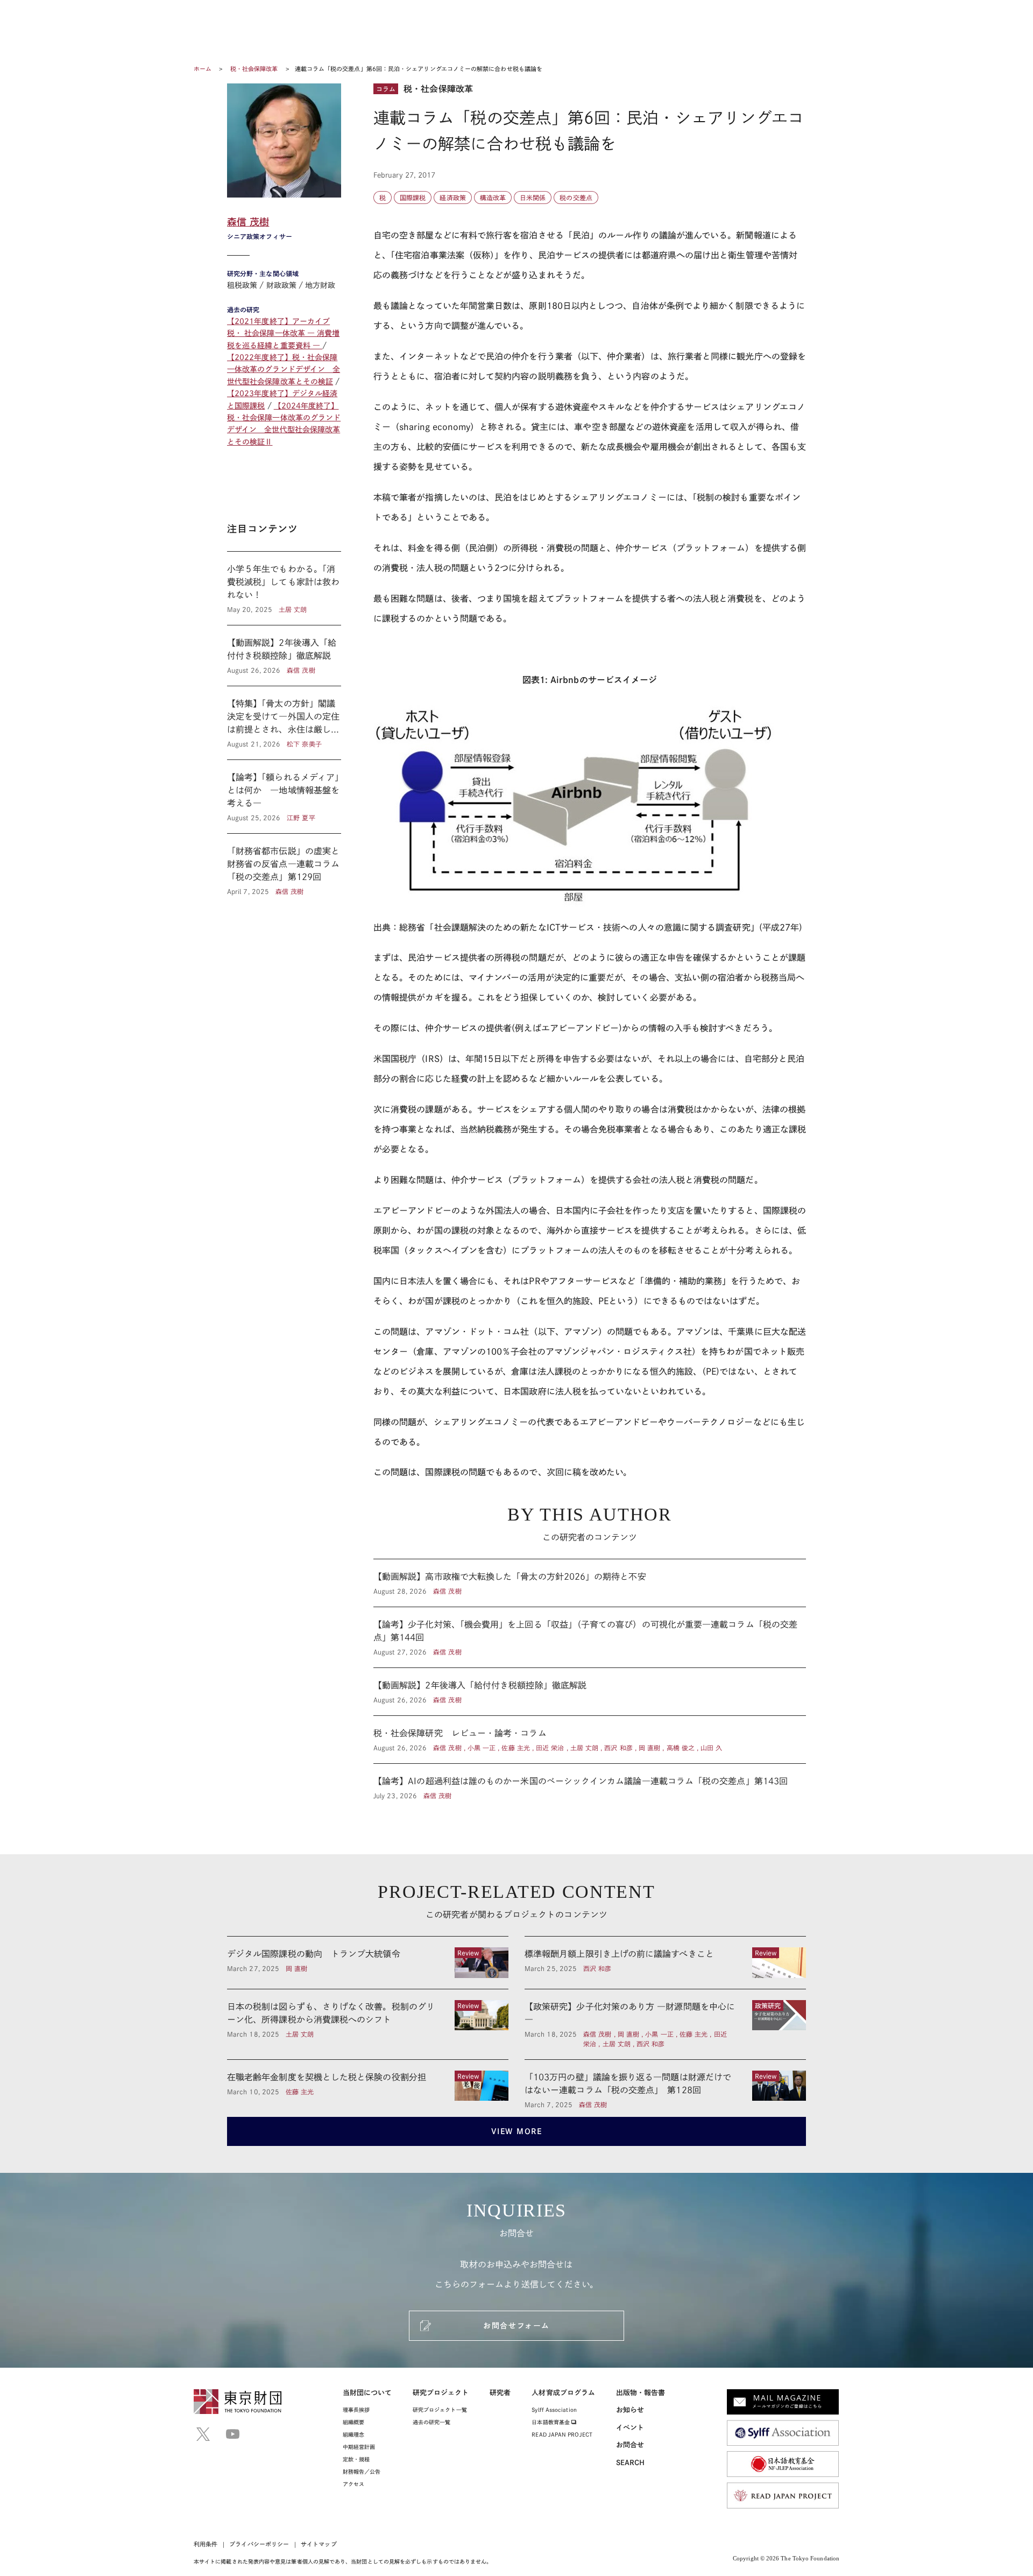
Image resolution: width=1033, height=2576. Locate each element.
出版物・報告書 (641, 2393)
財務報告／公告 (362, 2472)
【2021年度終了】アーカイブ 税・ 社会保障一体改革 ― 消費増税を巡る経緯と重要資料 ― (283, 333)
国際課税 (413, 198)
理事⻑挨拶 (356, 2410)
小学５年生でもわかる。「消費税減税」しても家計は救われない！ (284, 588)
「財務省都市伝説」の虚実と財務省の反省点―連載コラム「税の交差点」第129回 (284, 865)
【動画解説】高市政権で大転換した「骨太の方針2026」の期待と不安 (590, 1583)
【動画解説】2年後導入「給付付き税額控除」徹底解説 (284, 656)
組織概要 (353, 2422)
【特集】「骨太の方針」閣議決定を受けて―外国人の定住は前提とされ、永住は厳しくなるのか (284, 723)
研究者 (500, 2393)
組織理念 (353, 2434)
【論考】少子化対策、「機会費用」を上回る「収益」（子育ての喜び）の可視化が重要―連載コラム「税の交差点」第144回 (590, 1637)
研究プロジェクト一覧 (440, 2410)
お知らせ (630, 2410)
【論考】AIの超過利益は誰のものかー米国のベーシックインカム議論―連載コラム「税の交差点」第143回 (590, 1782)
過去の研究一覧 (432, 2422)
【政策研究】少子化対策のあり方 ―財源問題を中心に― (665, 2024)
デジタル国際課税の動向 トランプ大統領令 (368, 1962)
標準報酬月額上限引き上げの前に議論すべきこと (665, 1962)
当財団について (367, 2393)
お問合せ (630, 2445)
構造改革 (493, 198)
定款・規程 (356, 2459)
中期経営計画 (359, 2447)
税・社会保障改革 (255, 69)
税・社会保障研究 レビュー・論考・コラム (590, 1740)
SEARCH (630, 2463)
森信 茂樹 (248, 222)
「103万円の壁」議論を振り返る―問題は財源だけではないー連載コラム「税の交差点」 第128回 (665, 2086)
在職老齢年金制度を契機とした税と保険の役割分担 (368, 2086)
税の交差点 (576, 198)
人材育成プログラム (563, 2393)
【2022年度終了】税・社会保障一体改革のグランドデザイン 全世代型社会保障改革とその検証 (284, 369)
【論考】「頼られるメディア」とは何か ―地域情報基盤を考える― (284, 797)
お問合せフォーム (516, 2326)
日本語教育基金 (551, 2422)
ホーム (203, 69)
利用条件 (206, 2544)
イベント (630, 2428)
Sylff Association (554, 2410)
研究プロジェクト (441, 2393)
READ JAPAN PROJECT (562, 2434)
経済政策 (452, 198)
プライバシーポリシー (259, 2544)
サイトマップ (319, 2544)
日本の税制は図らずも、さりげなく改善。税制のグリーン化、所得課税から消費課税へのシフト (368, 2024)
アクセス (353, 2484)
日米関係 (533, 198)
